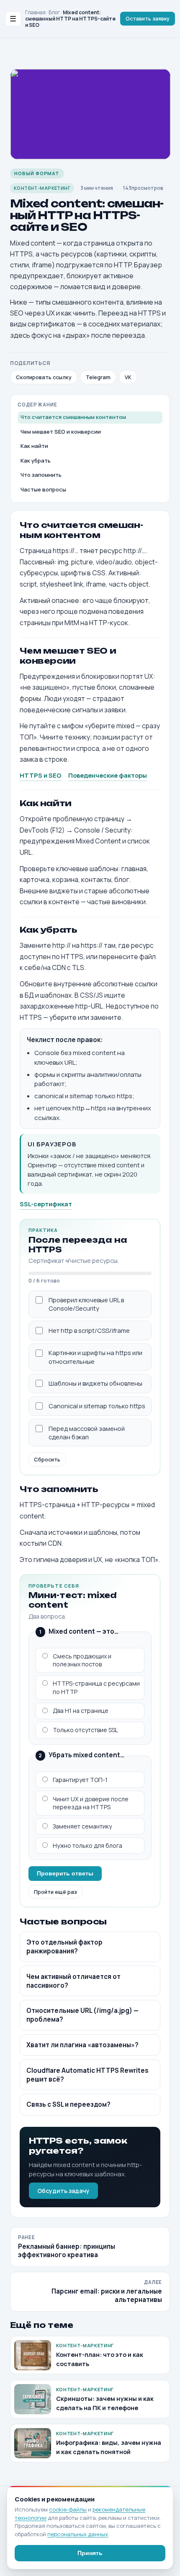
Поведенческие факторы (108, 775)
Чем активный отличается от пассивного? (73, 1981)
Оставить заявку (148, 19)
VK (128, 377)
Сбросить (47, 1459)
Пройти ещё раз (55, 1892)
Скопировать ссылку (44, 377)
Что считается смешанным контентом (73, 417)
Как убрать (36, 460)
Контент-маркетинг (42, 188)
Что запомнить (41, 475)
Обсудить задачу (63, 2191)
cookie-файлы (68, 2509)
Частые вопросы (43, 489)
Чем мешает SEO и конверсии (61, 432)
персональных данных (78, 2534)
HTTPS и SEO (41, 775)
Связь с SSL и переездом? (68, 2104)
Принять (90, 2553)
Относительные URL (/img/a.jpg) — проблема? (82, 2015)
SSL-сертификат (46, 1204)
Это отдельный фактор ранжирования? (64, 1947)
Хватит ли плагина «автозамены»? (82, 2045)
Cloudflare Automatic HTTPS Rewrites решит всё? (87, 2075)
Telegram (98, 377)
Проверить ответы (65, 1873)
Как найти (34, 446)
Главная (35, 12)
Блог (54, 12)
